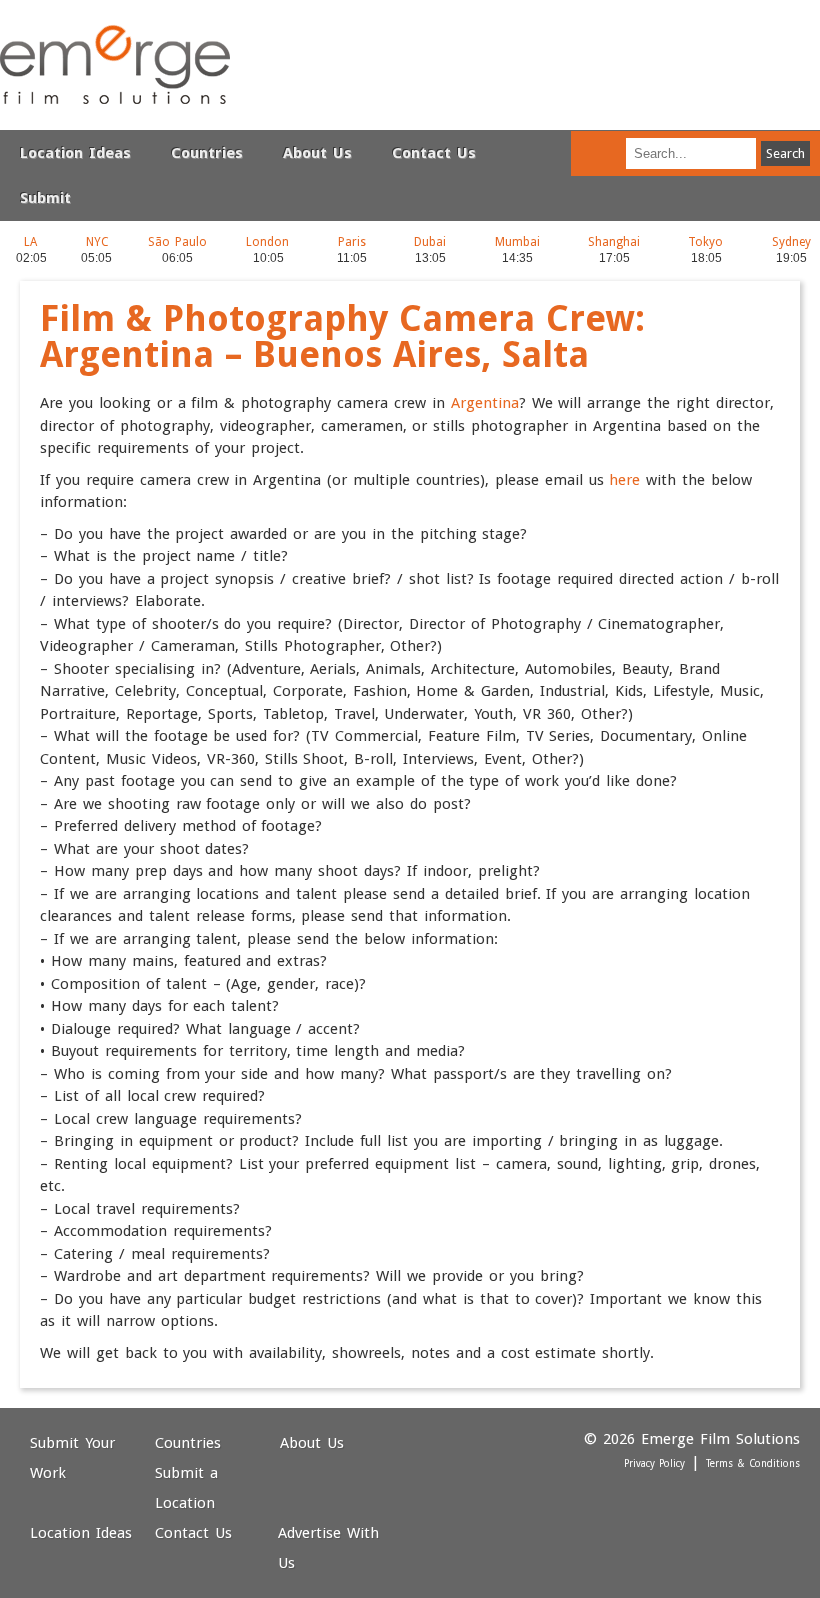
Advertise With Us (328, 1548)
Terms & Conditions (753, 1463)
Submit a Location (186, 1488)
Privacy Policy (655, 1463)
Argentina (485, 403)
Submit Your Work (72, 1458)
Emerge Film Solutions (115, 65)
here (624, 480)
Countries (207, 153)
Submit (45, 198)
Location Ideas (75, 153)
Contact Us (434, 153)
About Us (317, 153)
